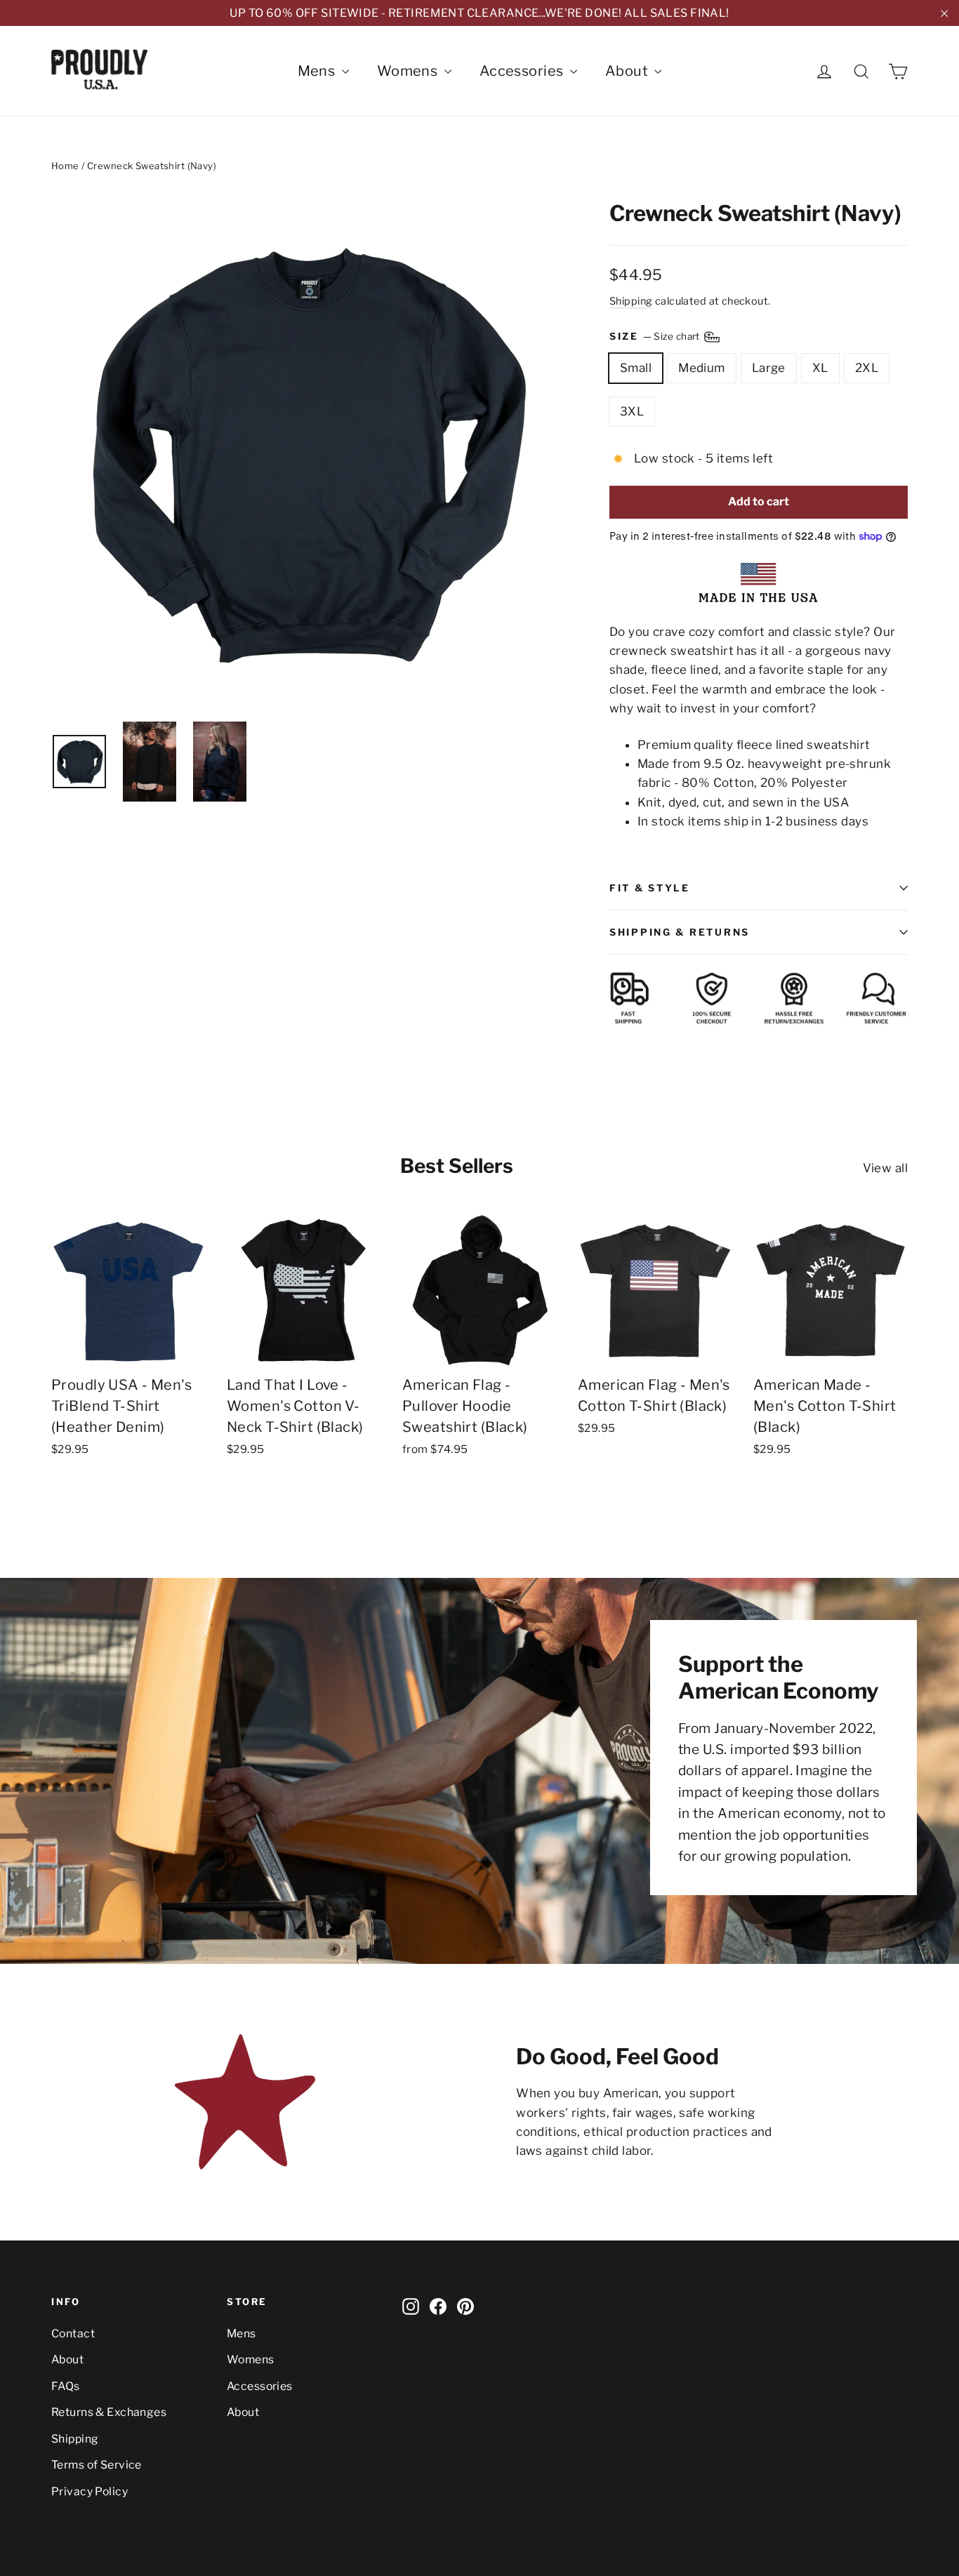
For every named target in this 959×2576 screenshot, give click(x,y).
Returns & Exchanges (109, 2412)
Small (636, 368)
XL (820, 368)
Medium (702, 368)
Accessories (523, 71)
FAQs (66, 2386)
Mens (318, 71)
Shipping (631, 301)
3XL (632, 411)
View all (885, 1168)
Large (769, 368)
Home (65, 166)
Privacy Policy (90, 2491)
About (628, 71)
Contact (73, 2333)
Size (656, 336)
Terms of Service (97, 2465)
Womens (409, 71)
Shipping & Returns (680, 932)
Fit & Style (650, 888)
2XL (867, 368)
